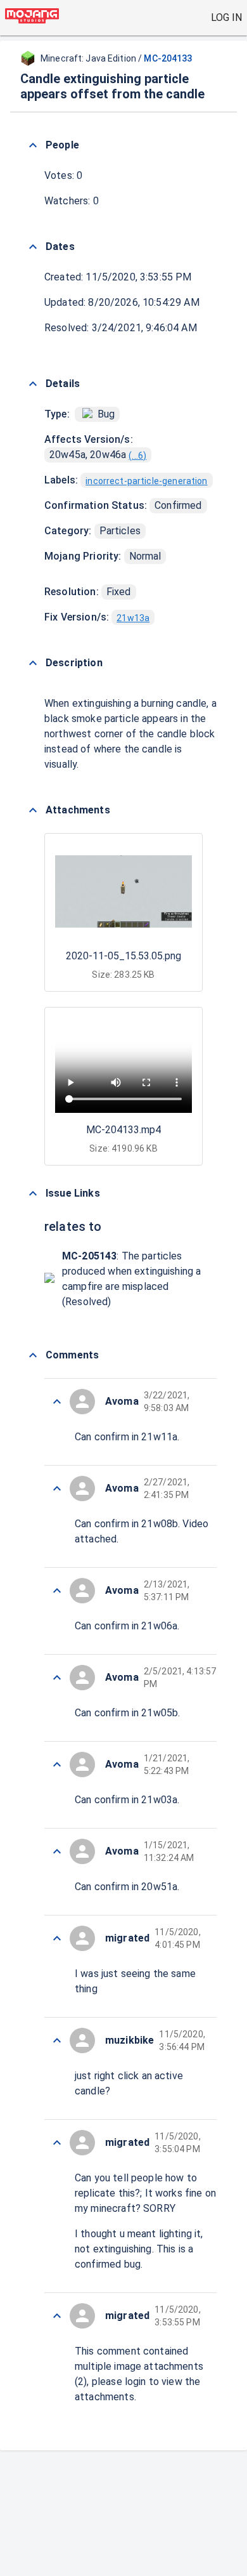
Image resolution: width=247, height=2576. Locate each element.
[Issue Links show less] (33, 1193)
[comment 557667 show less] (57, 2316)
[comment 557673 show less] (57, 1764)
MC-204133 (168, 58)
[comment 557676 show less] (57, 1488)
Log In (226, 17)
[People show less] (33, 145)
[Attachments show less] (33, 810)
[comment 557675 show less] (57, 1591)
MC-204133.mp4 (123, 1130)
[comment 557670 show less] (57, 2040)
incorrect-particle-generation (146, 481)
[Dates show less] (33, 247)
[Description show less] (33, 663)
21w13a (133, 618)
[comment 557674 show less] (57, 1678)
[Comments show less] (33, 1355)
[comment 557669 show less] (57, 2143)
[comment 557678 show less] (57, 1402)
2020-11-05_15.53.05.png (123, 956)
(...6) (137, 456)
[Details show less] (33, 384)
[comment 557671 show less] (57, 1938)
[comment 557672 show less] (57, 1851)
